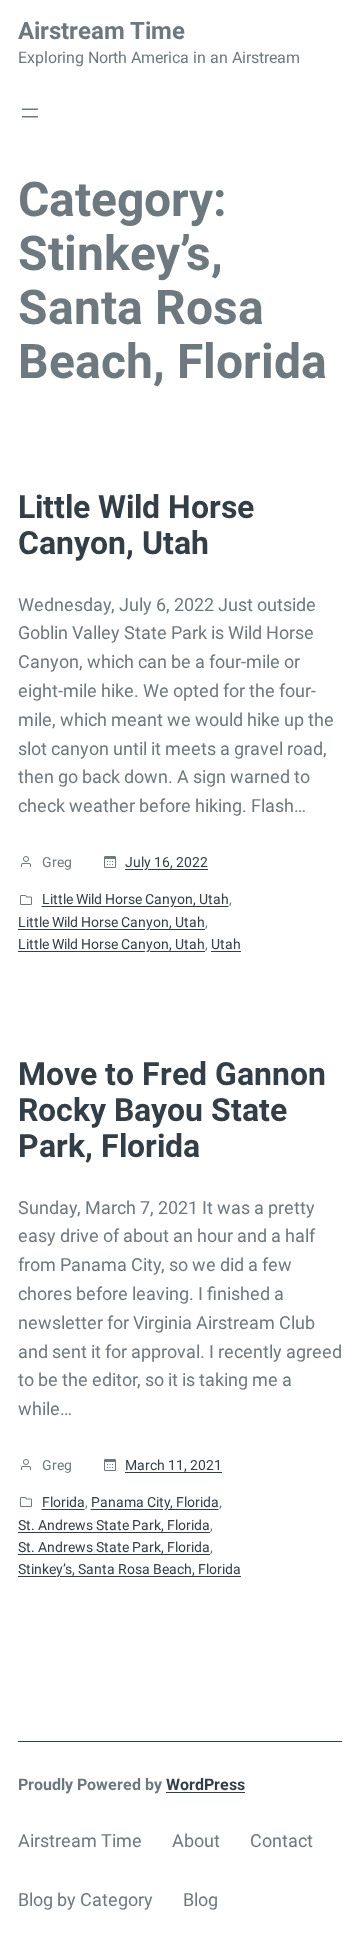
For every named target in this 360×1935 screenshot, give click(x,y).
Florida (63, 1502)
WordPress (205, 1784)
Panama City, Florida (155, 1502)
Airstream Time (101, 31)
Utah (226, 944)
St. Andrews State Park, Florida (114, 1525)
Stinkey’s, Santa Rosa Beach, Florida (129, 1569)
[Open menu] (30, 113)
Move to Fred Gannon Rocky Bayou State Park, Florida (172, 1110)
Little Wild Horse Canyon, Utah (136, 525)
